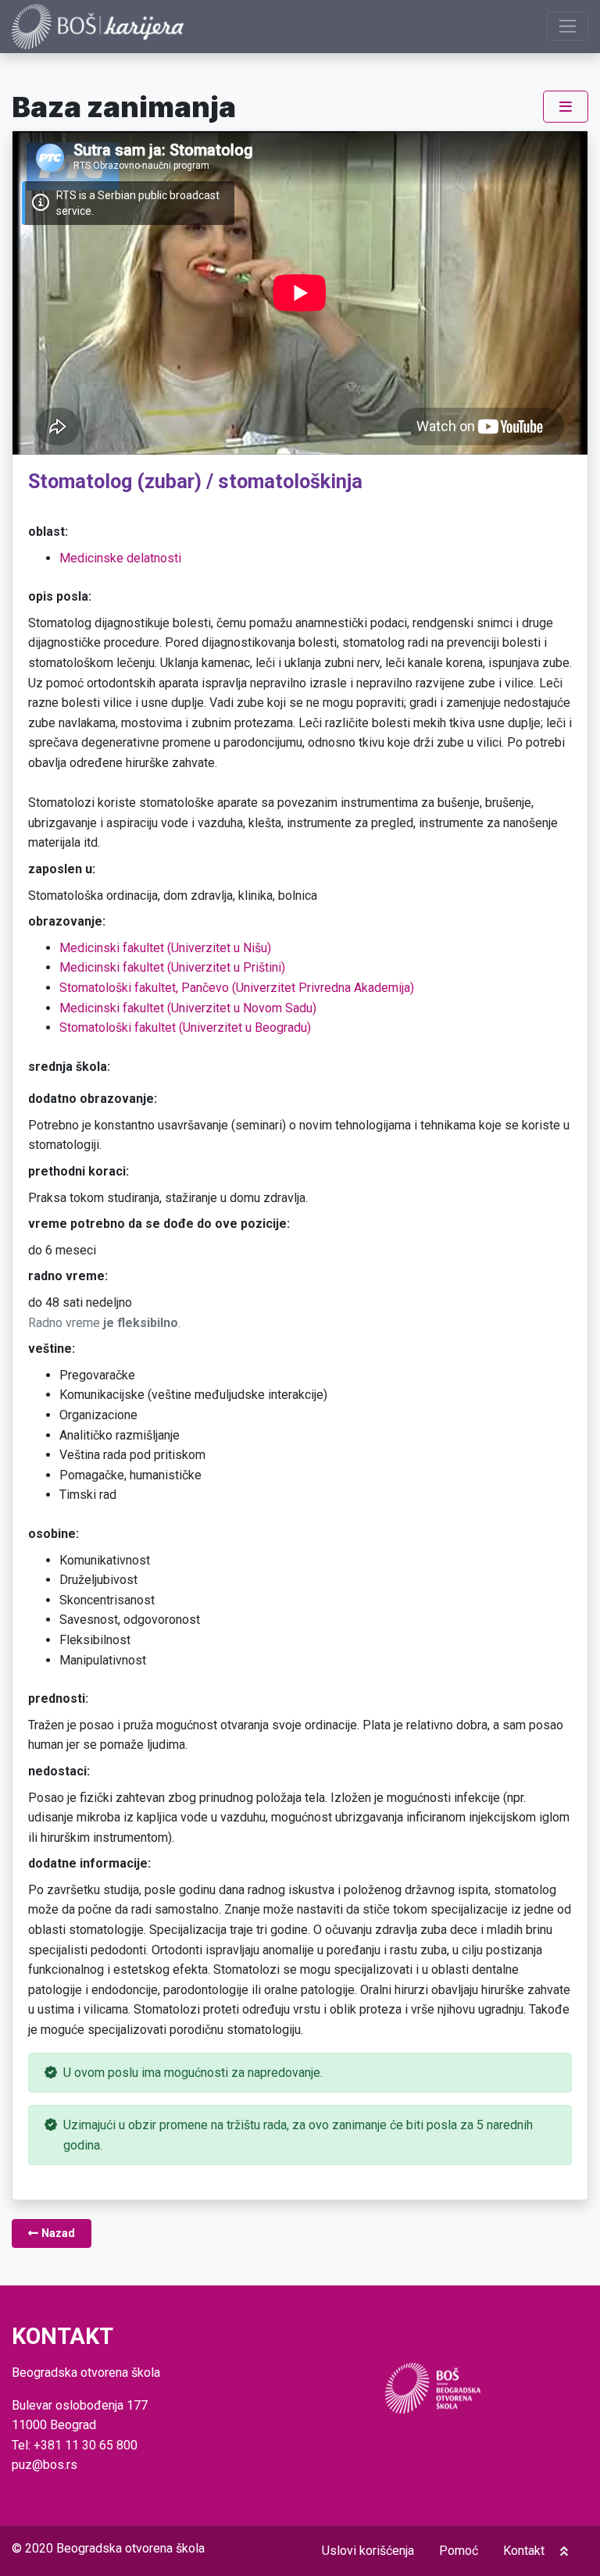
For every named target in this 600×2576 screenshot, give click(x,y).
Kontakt (524, 2551)
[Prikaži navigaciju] (568, 26)
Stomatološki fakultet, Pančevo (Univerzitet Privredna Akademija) (237, 988)
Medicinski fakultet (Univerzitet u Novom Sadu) (188, 1008)
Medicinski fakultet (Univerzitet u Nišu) (165, 948)
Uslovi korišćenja (368, 2551)
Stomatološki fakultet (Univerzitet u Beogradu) (185, 1028)
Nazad (57, 2233)
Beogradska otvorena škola (130, 2548)
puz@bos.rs (45, 2465)
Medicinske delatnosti (120, 558)
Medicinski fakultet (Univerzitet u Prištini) (172, 967)
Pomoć (459, 2551)
